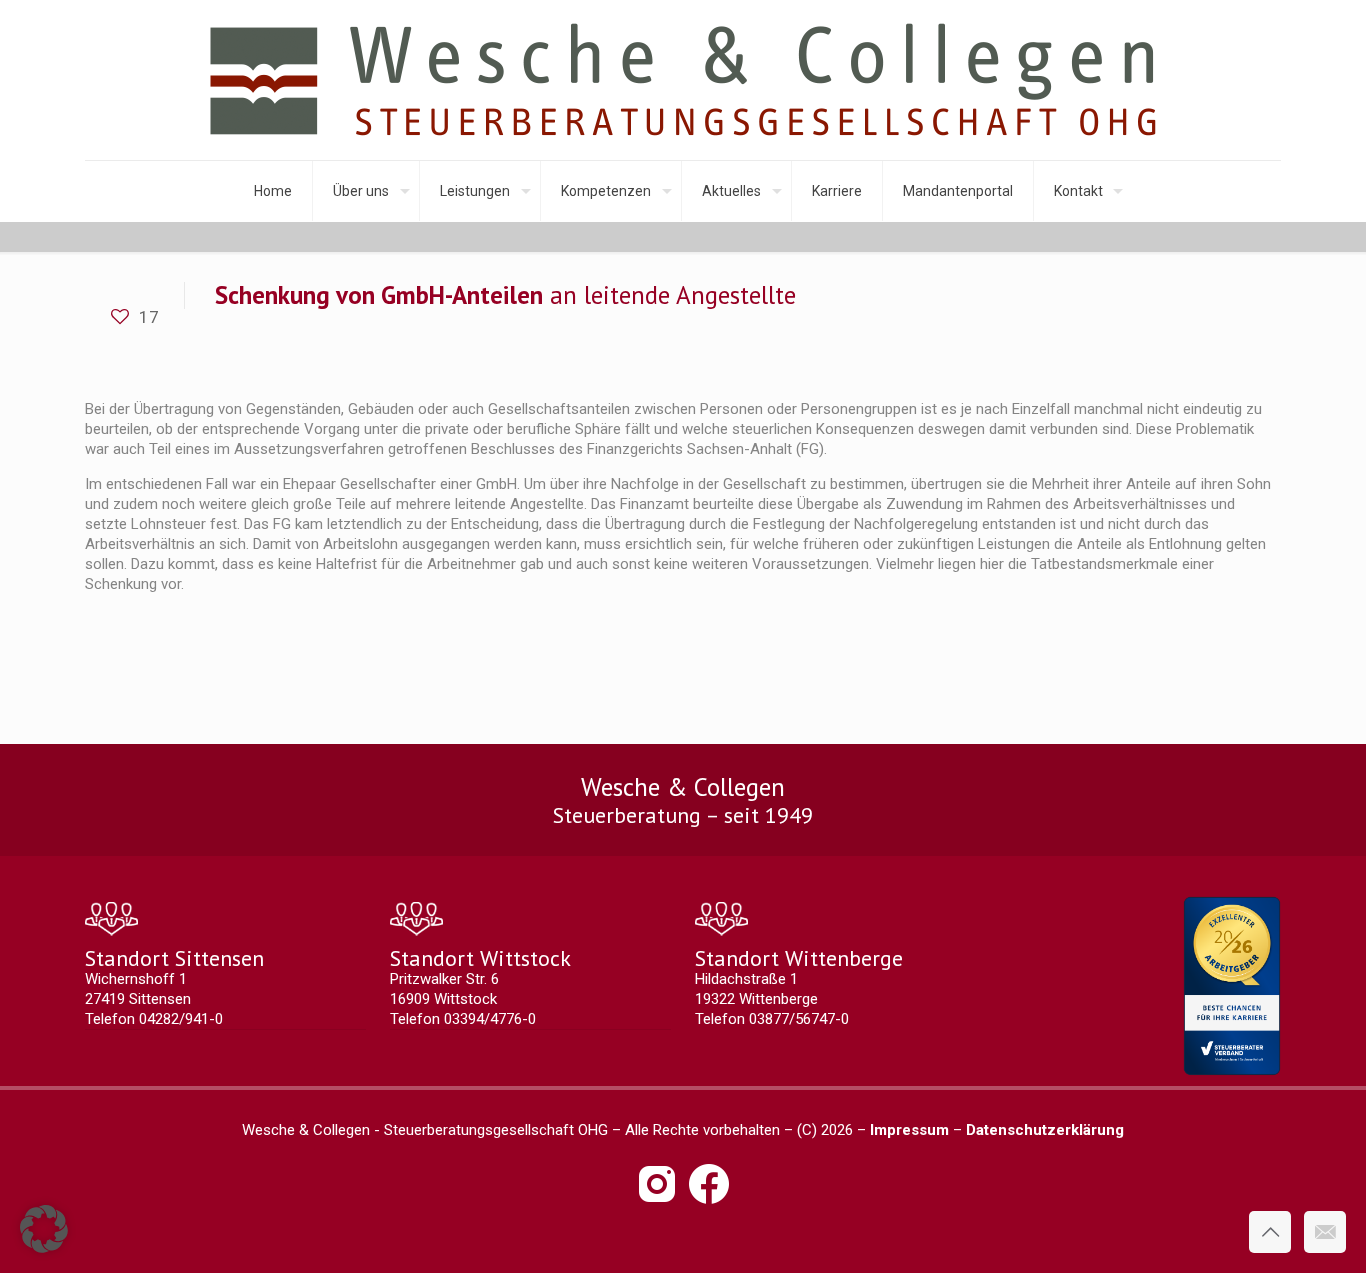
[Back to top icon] (1270, 1232)
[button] (44, 1229)
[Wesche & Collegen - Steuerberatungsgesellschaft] (683, 80)
